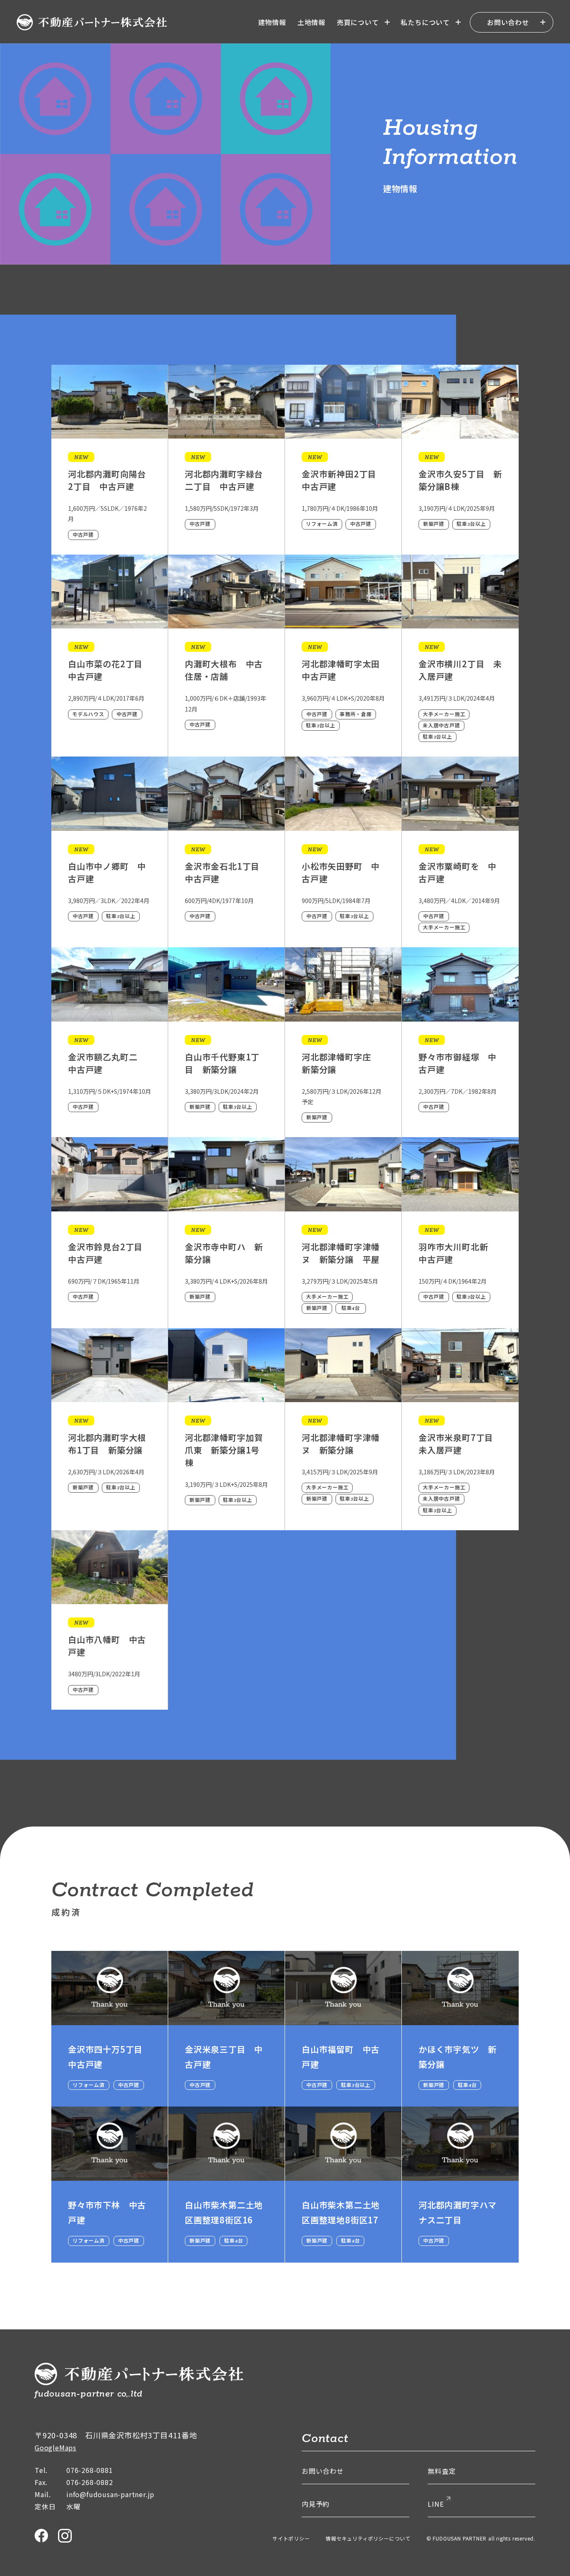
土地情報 (311, 22)
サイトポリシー (291, 2538)
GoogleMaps (55, 2447)
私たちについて (425, 22)
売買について (358, 22)
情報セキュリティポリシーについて (368, 2538)
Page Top (552, 2522)
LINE (436, 2504)
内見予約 (316, 2504)
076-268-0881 (90, 2470)
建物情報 (272, 22)
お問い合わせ (508, 22)
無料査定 (442, 2471)
